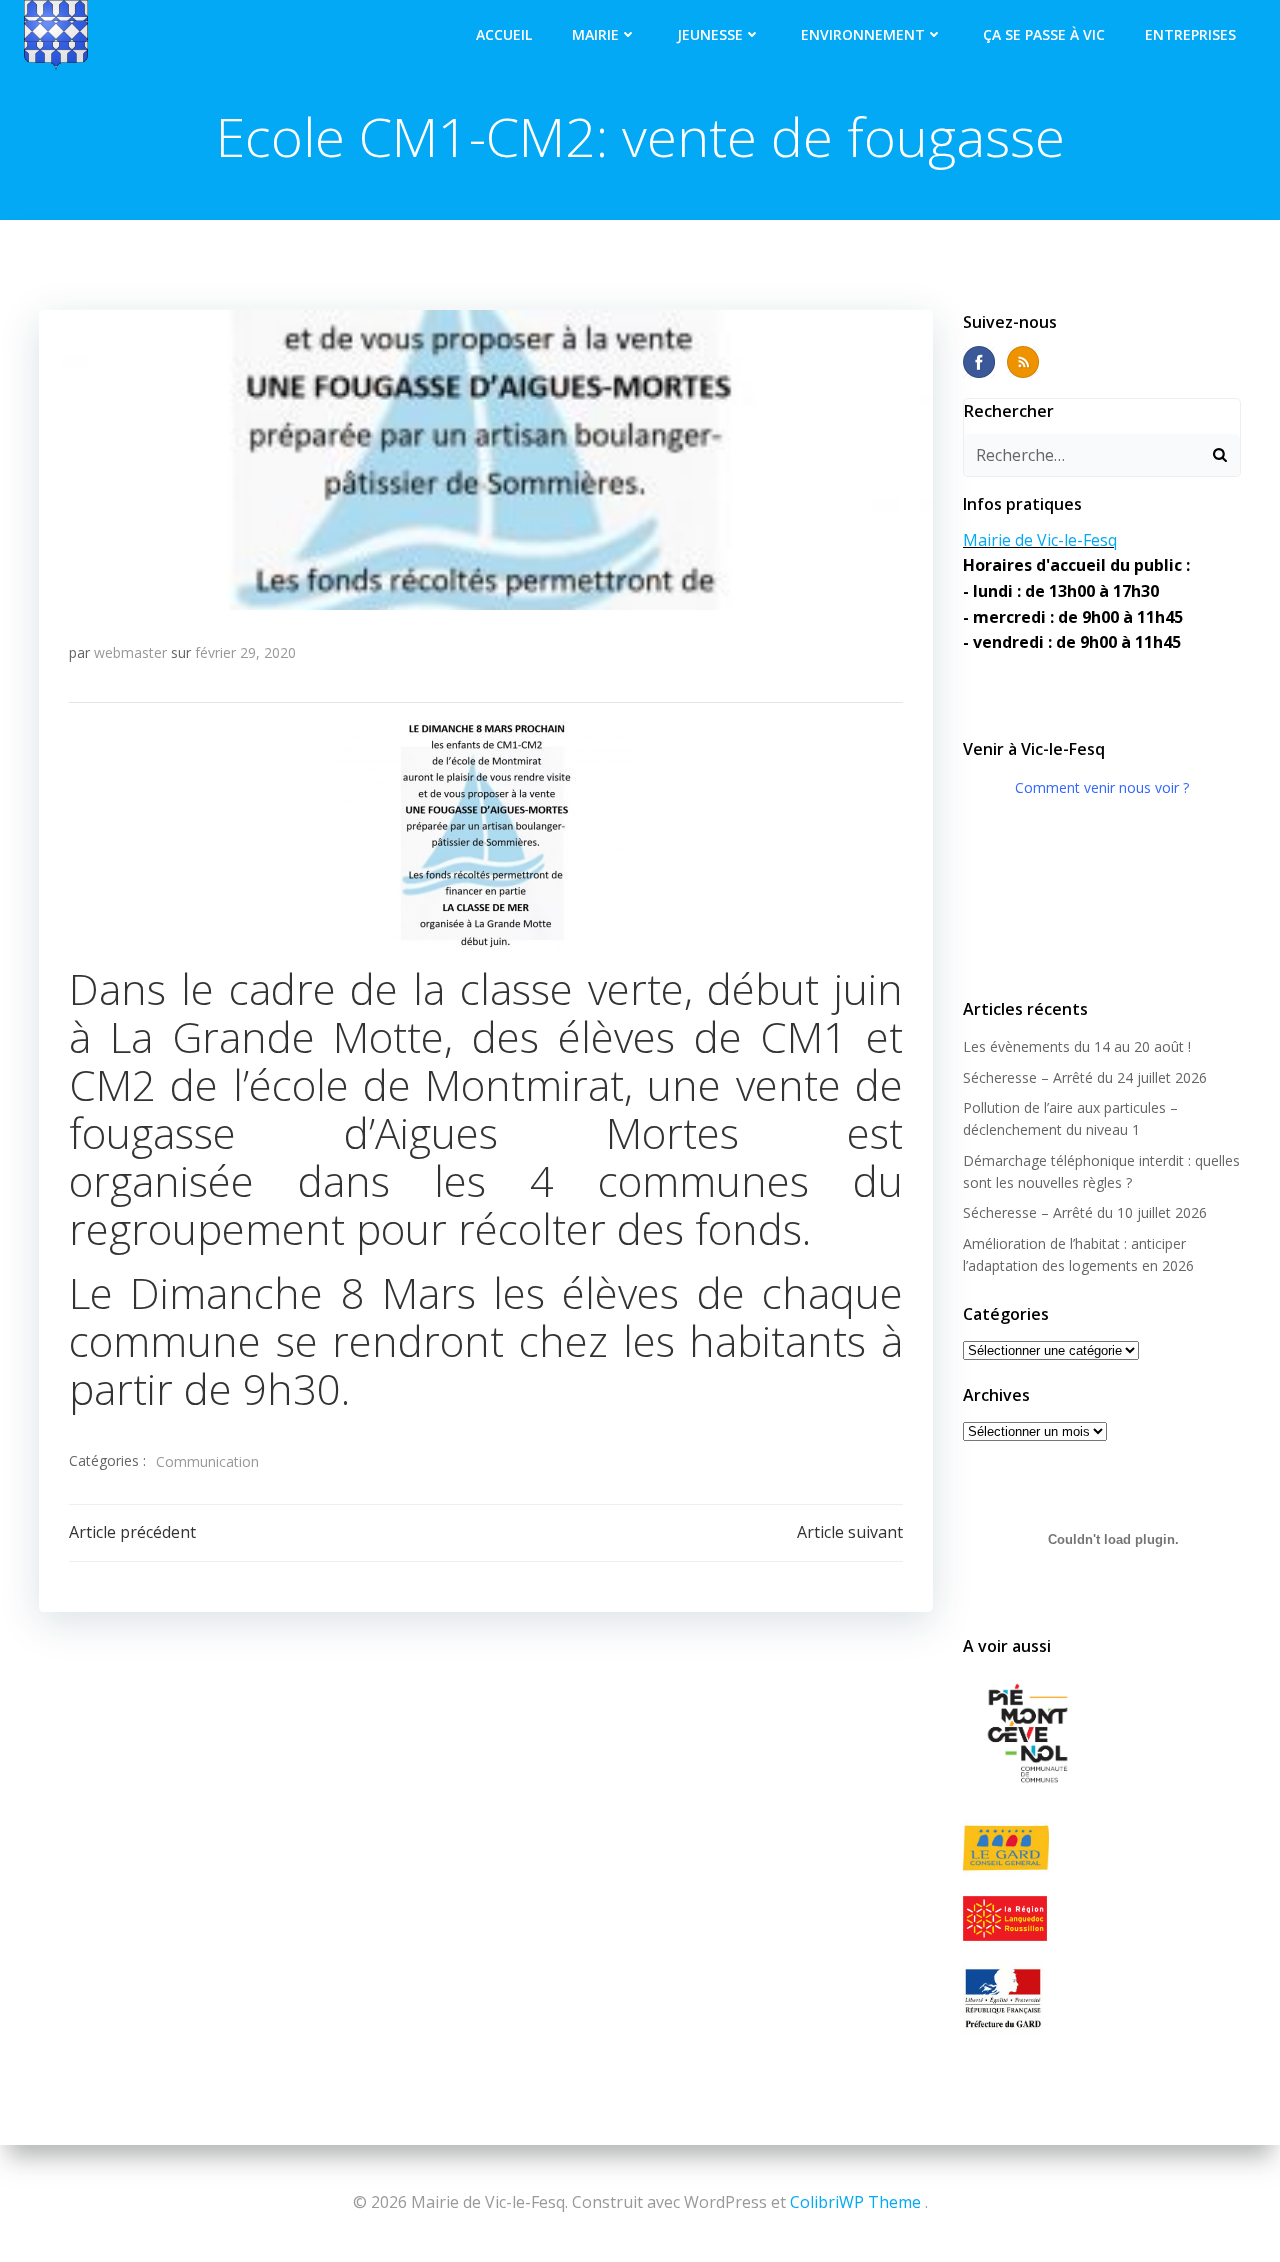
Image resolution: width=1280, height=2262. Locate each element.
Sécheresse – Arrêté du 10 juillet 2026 (1085, 1212)
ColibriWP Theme (855, 2202)
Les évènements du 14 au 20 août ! (1077, 1046)
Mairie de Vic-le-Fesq (1040, 540)
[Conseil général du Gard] (1102, 1848)
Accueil (504, 34)
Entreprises (1190, 34)
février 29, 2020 (245, 652)
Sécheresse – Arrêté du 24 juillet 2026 (1085, 1077)
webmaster (130, 652)
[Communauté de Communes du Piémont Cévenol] (1102, 1735)
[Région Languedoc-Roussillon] (1102, 1918)
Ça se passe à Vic (1044, 34)
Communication (207, 1461)
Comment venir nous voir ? (1102, 787)
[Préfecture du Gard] (1102, 1998)
